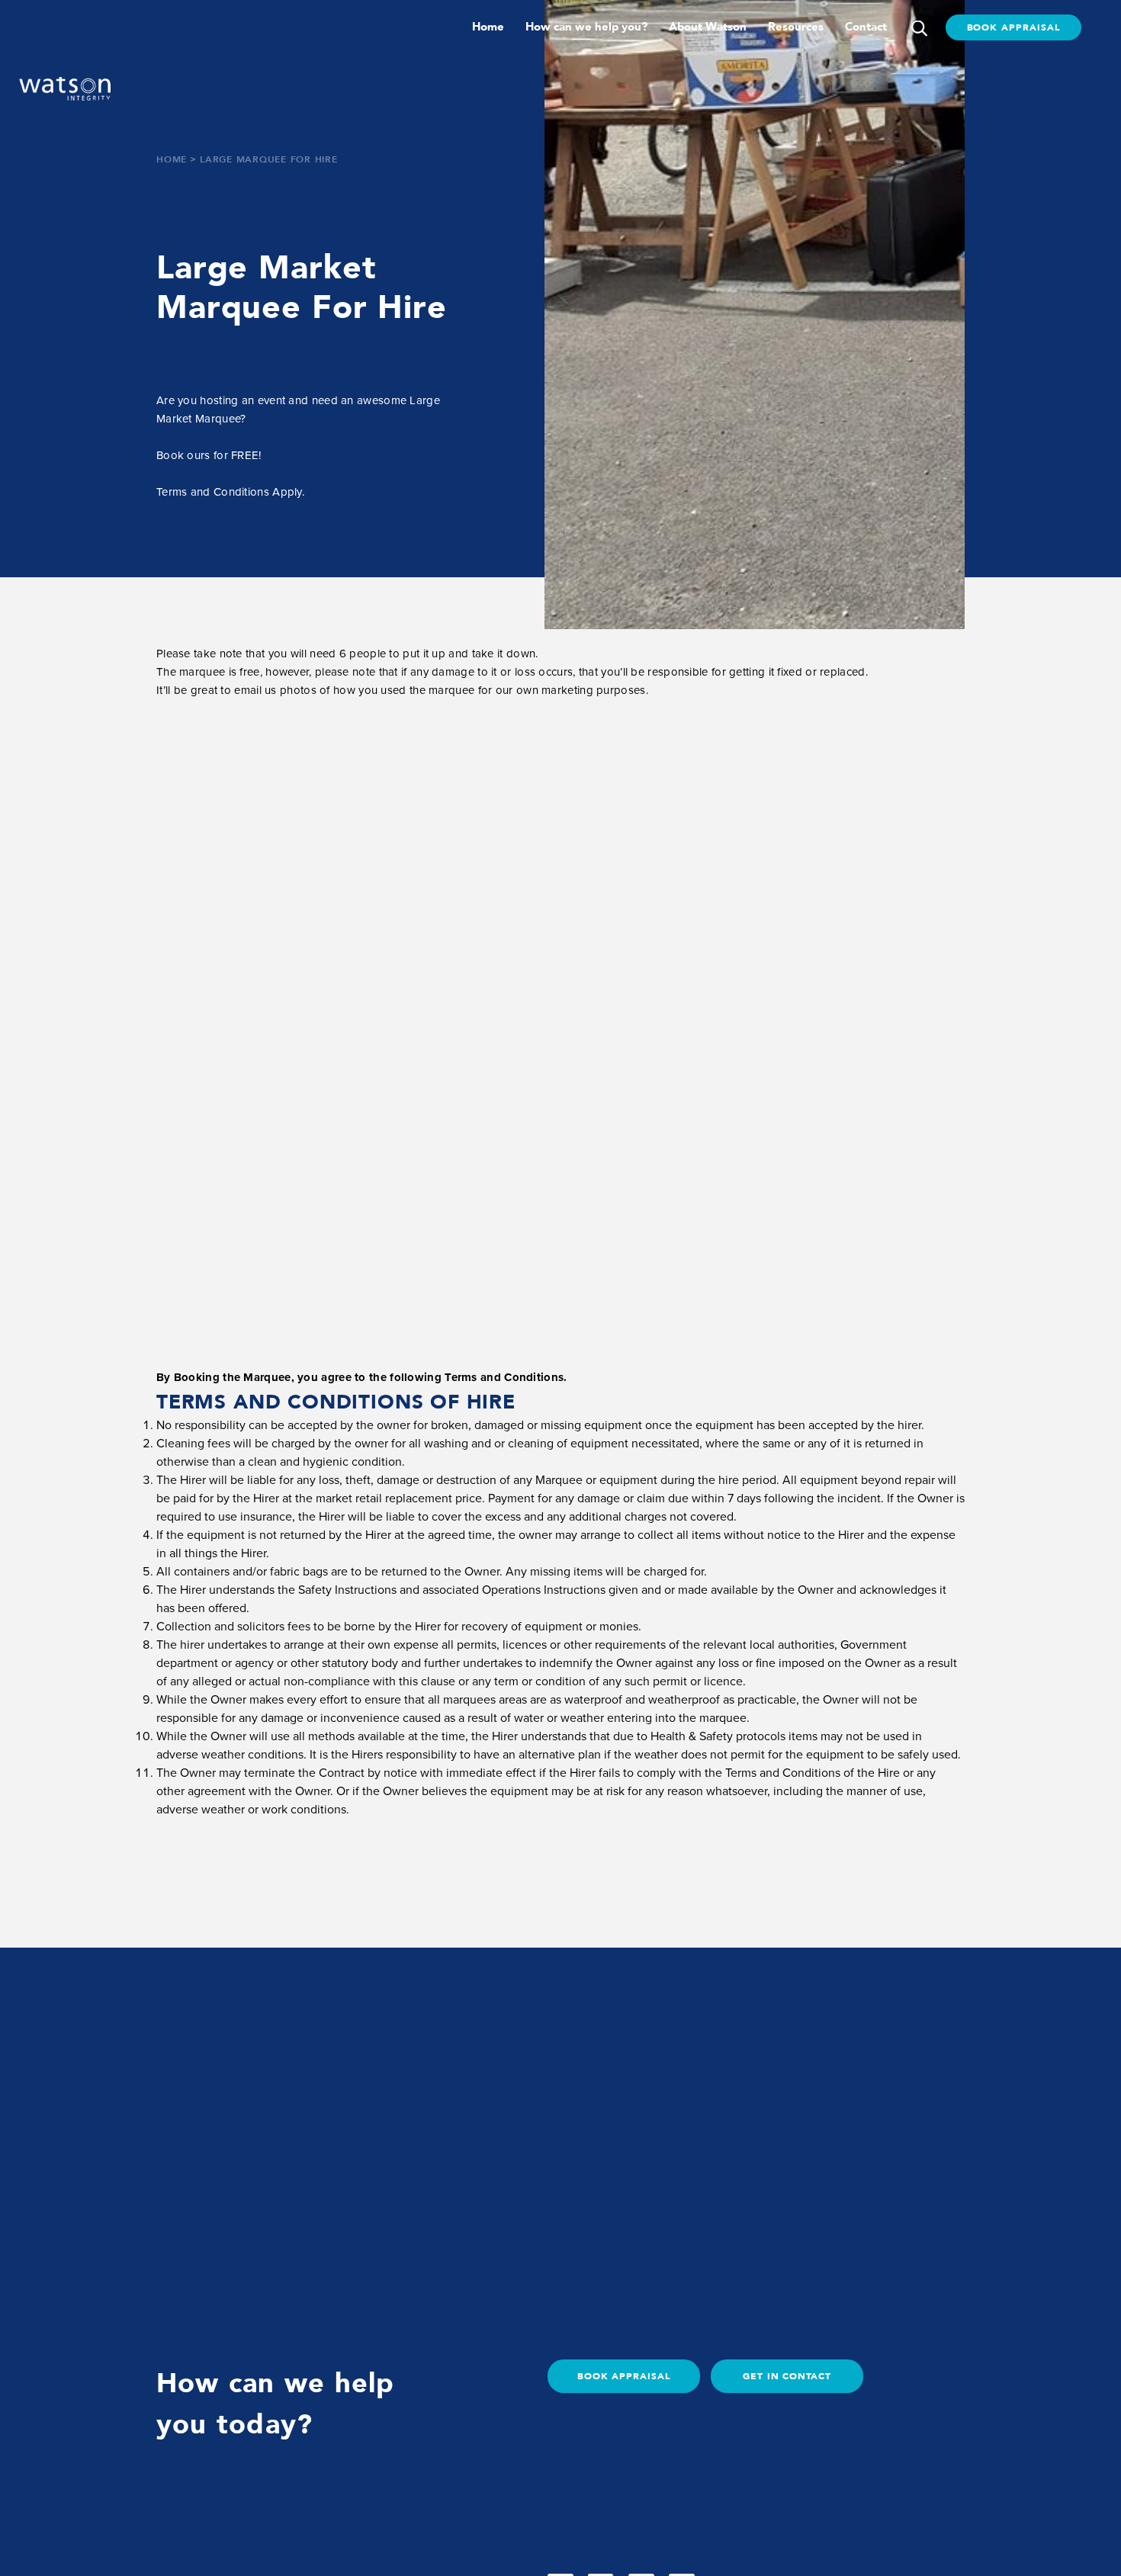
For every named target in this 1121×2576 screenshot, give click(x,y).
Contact (866, 27)
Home (488, 27)
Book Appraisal (1013, 27)
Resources (796, 27)
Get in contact (787, 2376)
